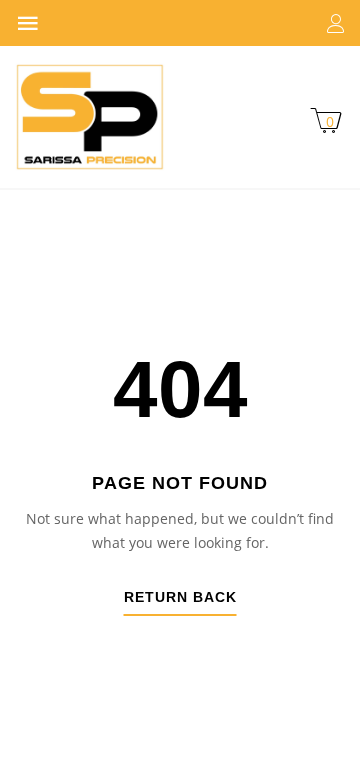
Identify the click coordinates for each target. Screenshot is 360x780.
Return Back (180, 597)
